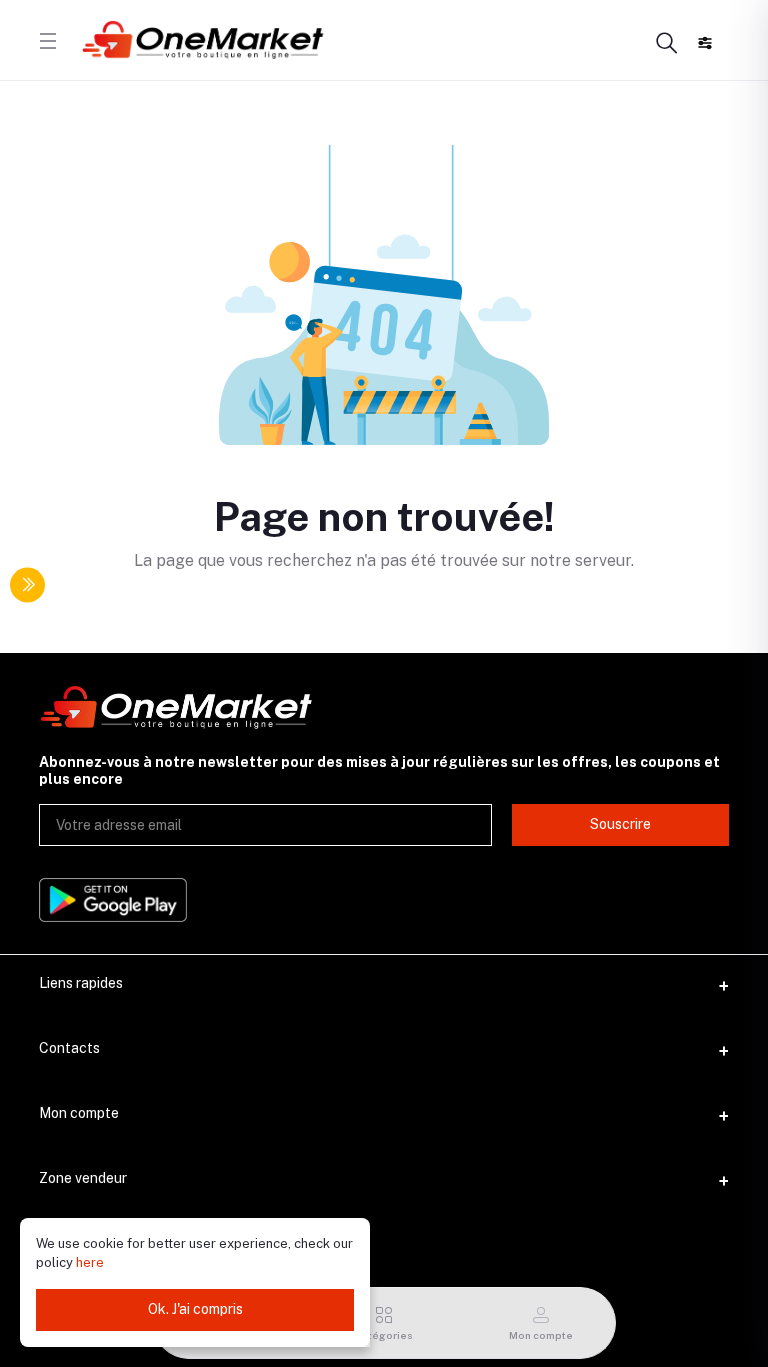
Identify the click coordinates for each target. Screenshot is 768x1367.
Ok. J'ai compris (195, 1309)
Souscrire (620, 824)
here (90, 1262)
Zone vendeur (83, 1178)
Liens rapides (81, 983)
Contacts (69, 1048)
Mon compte (79, 1113)
